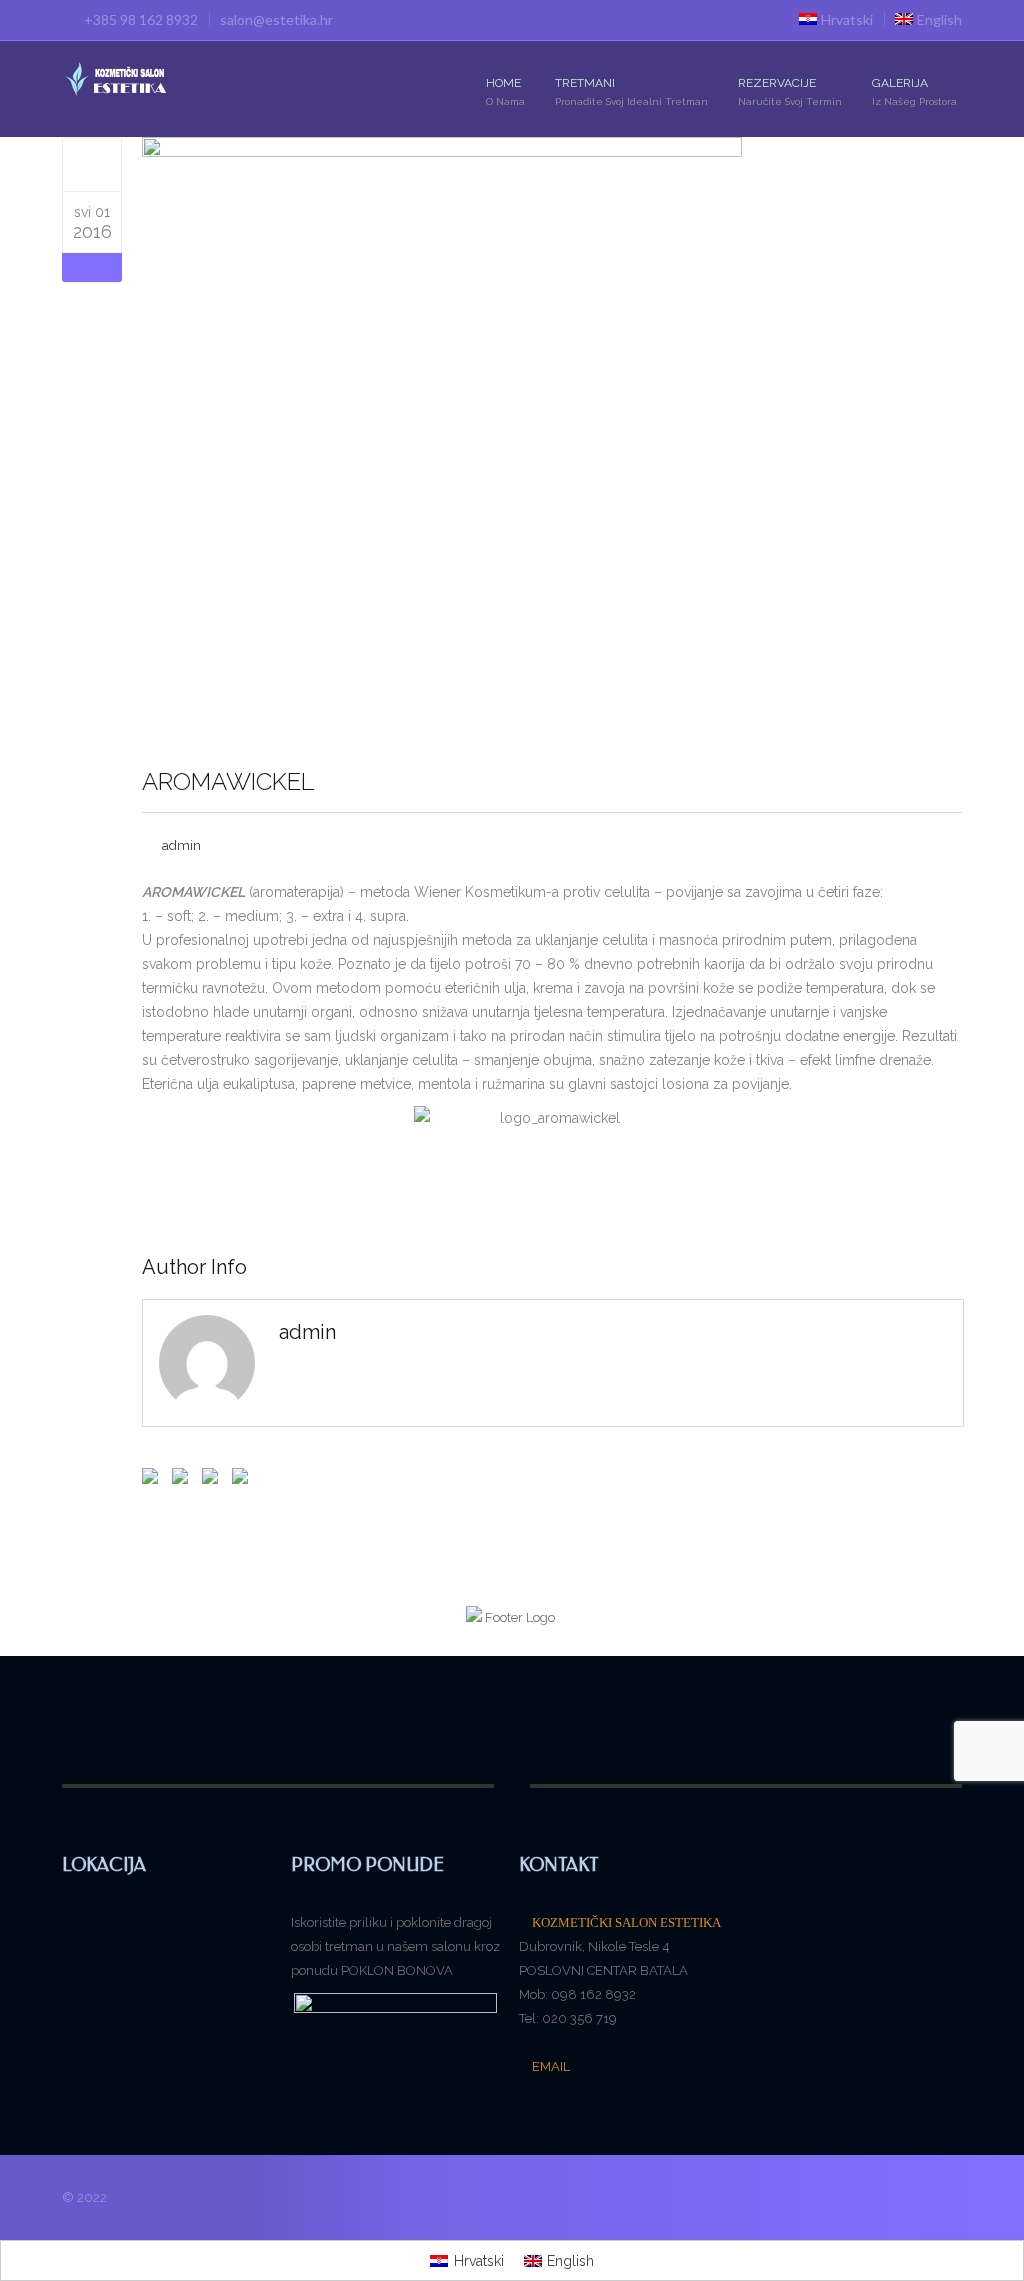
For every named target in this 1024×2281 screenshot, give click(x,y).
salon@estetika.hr (276, 19)
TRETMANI (631, 91)
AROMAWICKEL (228, 781)
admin (181, 845)
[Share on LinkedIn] (238, 1479)
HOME (505, 91)
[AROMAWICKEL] (92, 164)
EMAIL (549, 2066)
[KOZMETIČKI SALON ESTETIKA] (116, 81)
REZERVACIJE (790, 91)
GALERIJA (914, 91)
